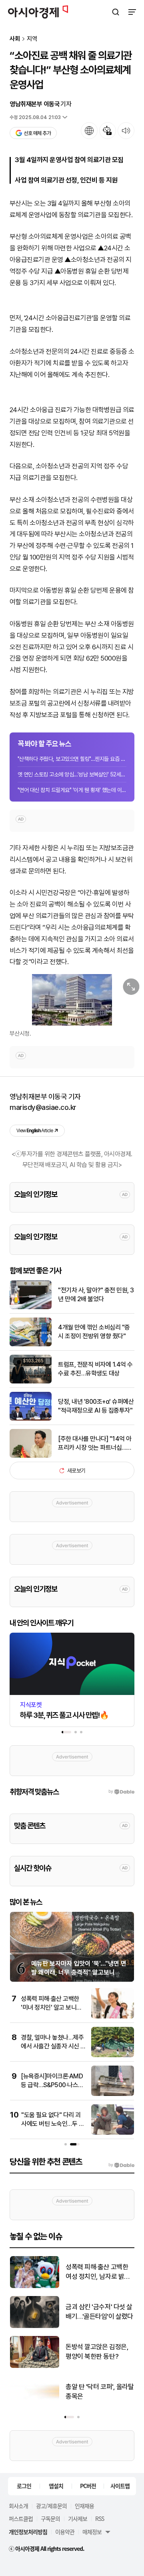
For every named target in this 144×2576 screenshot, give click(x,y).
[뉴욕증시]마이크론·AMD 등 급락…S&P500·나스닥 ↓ (52, 2085)
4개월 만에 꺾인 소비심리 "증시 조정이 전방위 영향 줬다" (94, 1332)
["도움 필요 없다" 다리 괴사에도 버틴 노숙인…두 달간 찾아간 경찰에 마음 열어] (113, 2133)
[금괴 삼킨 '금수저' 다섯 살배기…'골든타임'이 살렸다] (35, 2326)
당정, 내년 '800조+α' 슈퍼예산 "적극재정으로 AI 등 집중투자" (96, 1406)
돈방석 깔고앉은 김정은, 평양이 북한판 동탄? (97, 2352)
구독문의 (50, 2518)
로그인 (24, 2486)
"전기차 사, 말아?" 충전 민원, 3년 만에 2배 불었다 (96, 1295)
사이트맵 (120, 2486)
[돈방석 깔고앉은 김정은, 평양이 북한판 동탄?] (35, 2366)
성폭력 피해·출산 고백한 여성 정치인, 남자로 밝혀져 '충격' (98, 2272)
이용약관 (65, 2532)
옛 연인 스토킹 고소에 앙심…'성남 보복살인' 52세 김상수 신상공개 (72, 774)
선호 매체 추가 (37, 133)
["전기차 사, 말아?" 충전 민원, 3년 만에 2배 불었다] (31, 1307)
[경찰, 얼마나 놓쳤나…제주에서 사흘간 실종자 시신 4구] (113, 2055)
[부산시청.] (72, 1000)
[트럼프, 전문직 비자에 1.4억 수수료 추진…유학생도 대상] (31, 1382)
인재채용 (84, 2506)
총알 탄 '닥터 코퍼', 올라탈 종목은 (100, 2391)
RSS (100, 2518)
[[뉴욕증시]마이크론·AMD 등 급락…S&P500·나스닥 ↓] (113, 2094)
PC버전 (88, 2486)
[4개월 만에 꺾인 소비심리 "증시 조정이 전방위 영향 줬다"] (31, 1345)
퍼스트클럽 (21, 2518)
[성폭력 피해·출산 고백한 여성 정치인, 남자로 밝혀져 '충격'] (35, 2286)
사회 (15, 39)
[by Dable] (121, 2165)
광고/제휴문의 (51, 2506)
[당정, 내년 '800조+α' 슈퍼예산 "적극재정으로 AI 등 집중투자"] (31, 1419)
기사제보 (78, 2518)
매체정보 (92, 2532)
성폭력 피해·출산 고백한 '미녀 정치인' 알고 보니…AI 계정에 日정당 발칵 (51, 2008)
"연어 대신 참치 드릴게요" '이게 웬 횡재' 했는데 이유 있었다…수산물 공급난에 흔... (72, 790)
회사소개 (18, 2506)
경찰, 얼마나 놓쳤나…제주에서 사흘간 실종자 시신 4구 (53, 2046)
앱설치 (56, 2486)
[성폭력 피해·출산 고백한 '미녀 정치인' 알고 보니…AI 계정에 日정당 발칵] (113, 2017)
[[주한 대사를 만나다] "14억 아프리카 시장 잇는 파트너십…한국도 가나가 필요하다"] (31, 1456)
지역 (32, 39)
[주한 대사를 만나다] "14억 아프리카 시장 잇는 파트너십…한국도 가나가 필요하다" (95, 1444)
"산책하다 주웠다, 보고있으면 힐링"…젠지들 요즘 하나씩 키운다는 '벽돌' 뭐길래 (72, 759)
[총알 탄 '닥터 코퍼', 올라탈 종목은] (35, 2406)
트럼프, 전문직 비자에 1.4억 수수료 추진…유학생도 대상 (95, 1369)
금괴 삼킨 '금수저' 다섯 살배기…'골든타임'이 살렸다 (99, 2312)
